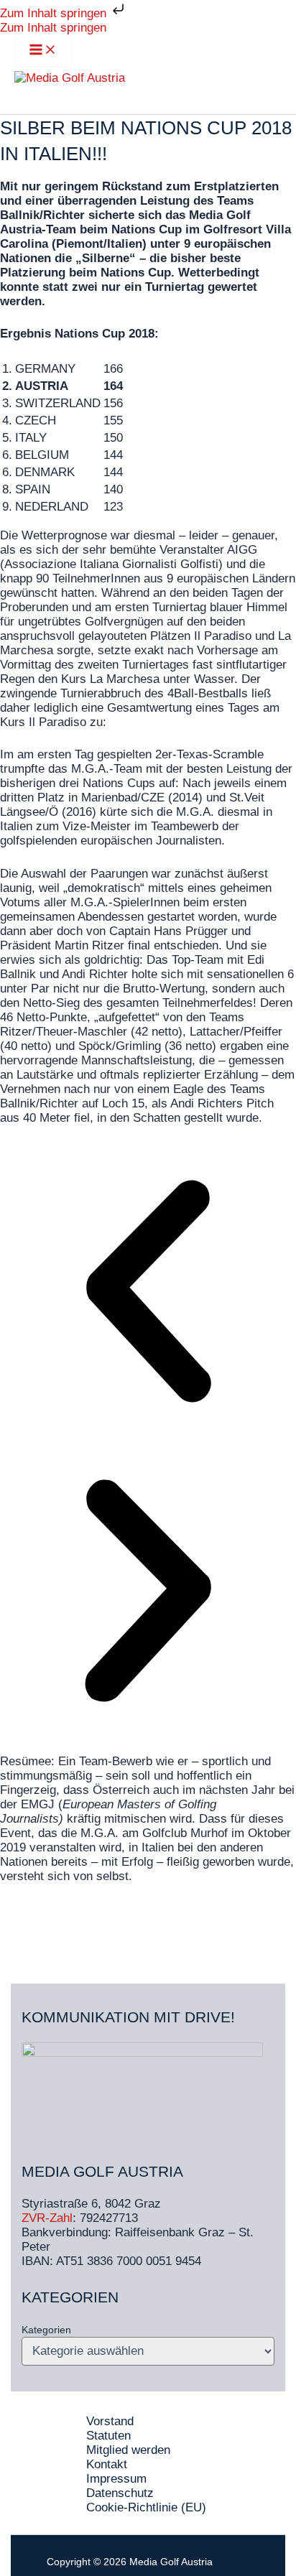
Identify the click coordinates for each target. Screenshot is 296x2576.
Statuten (108, 2436)
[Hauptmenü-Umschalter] (43, 51)
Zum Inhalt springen (55, 13)
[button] (148, 1293)
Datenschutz (120, 2493)
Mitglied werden (128, 2450)
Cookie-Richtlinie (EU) (146, 2507)
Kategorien (46, 2330)
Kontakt (107, 2464)
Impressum (116, 2479)
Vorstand (110, 2421)
